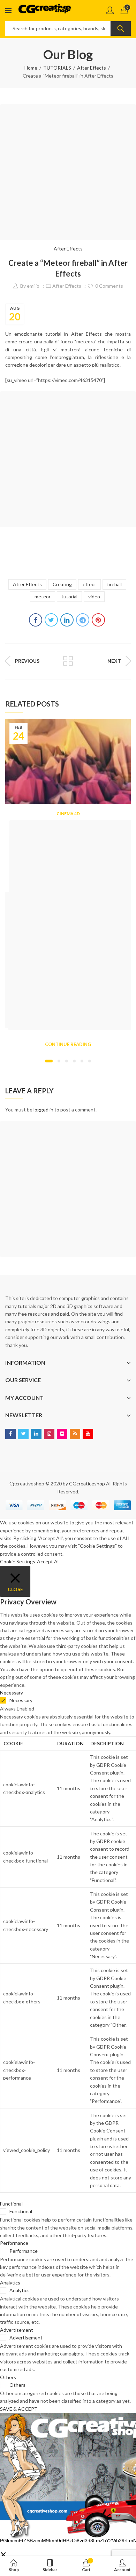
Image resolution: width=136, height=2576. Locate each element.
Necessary (21, 1700)
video (94, 596)
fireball (114, 584)
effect (89, 584)
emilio (33, 286)
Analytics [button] (10, 2283)
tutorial (69, 596)
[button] (49, 1061)
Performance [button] (14, 2243)
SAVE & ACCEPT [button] (19, 2409)
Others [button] (8, 2377)
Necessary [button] (12, 1693)
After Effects (92, 68)
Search (121, 29)
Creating (62, 584)
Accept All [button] (48, 1561)
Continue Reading (68, 1044)
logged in (43, 1110)
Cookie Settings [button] (18, 1561)
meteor (43, 596)
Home (31, 68)
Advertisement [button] (17, 2330)
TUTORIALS (57, 68)
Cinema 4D (68, 814)
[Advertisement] (68, 172)
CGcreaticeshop (87, 1484)
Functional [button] (11, 2204)
